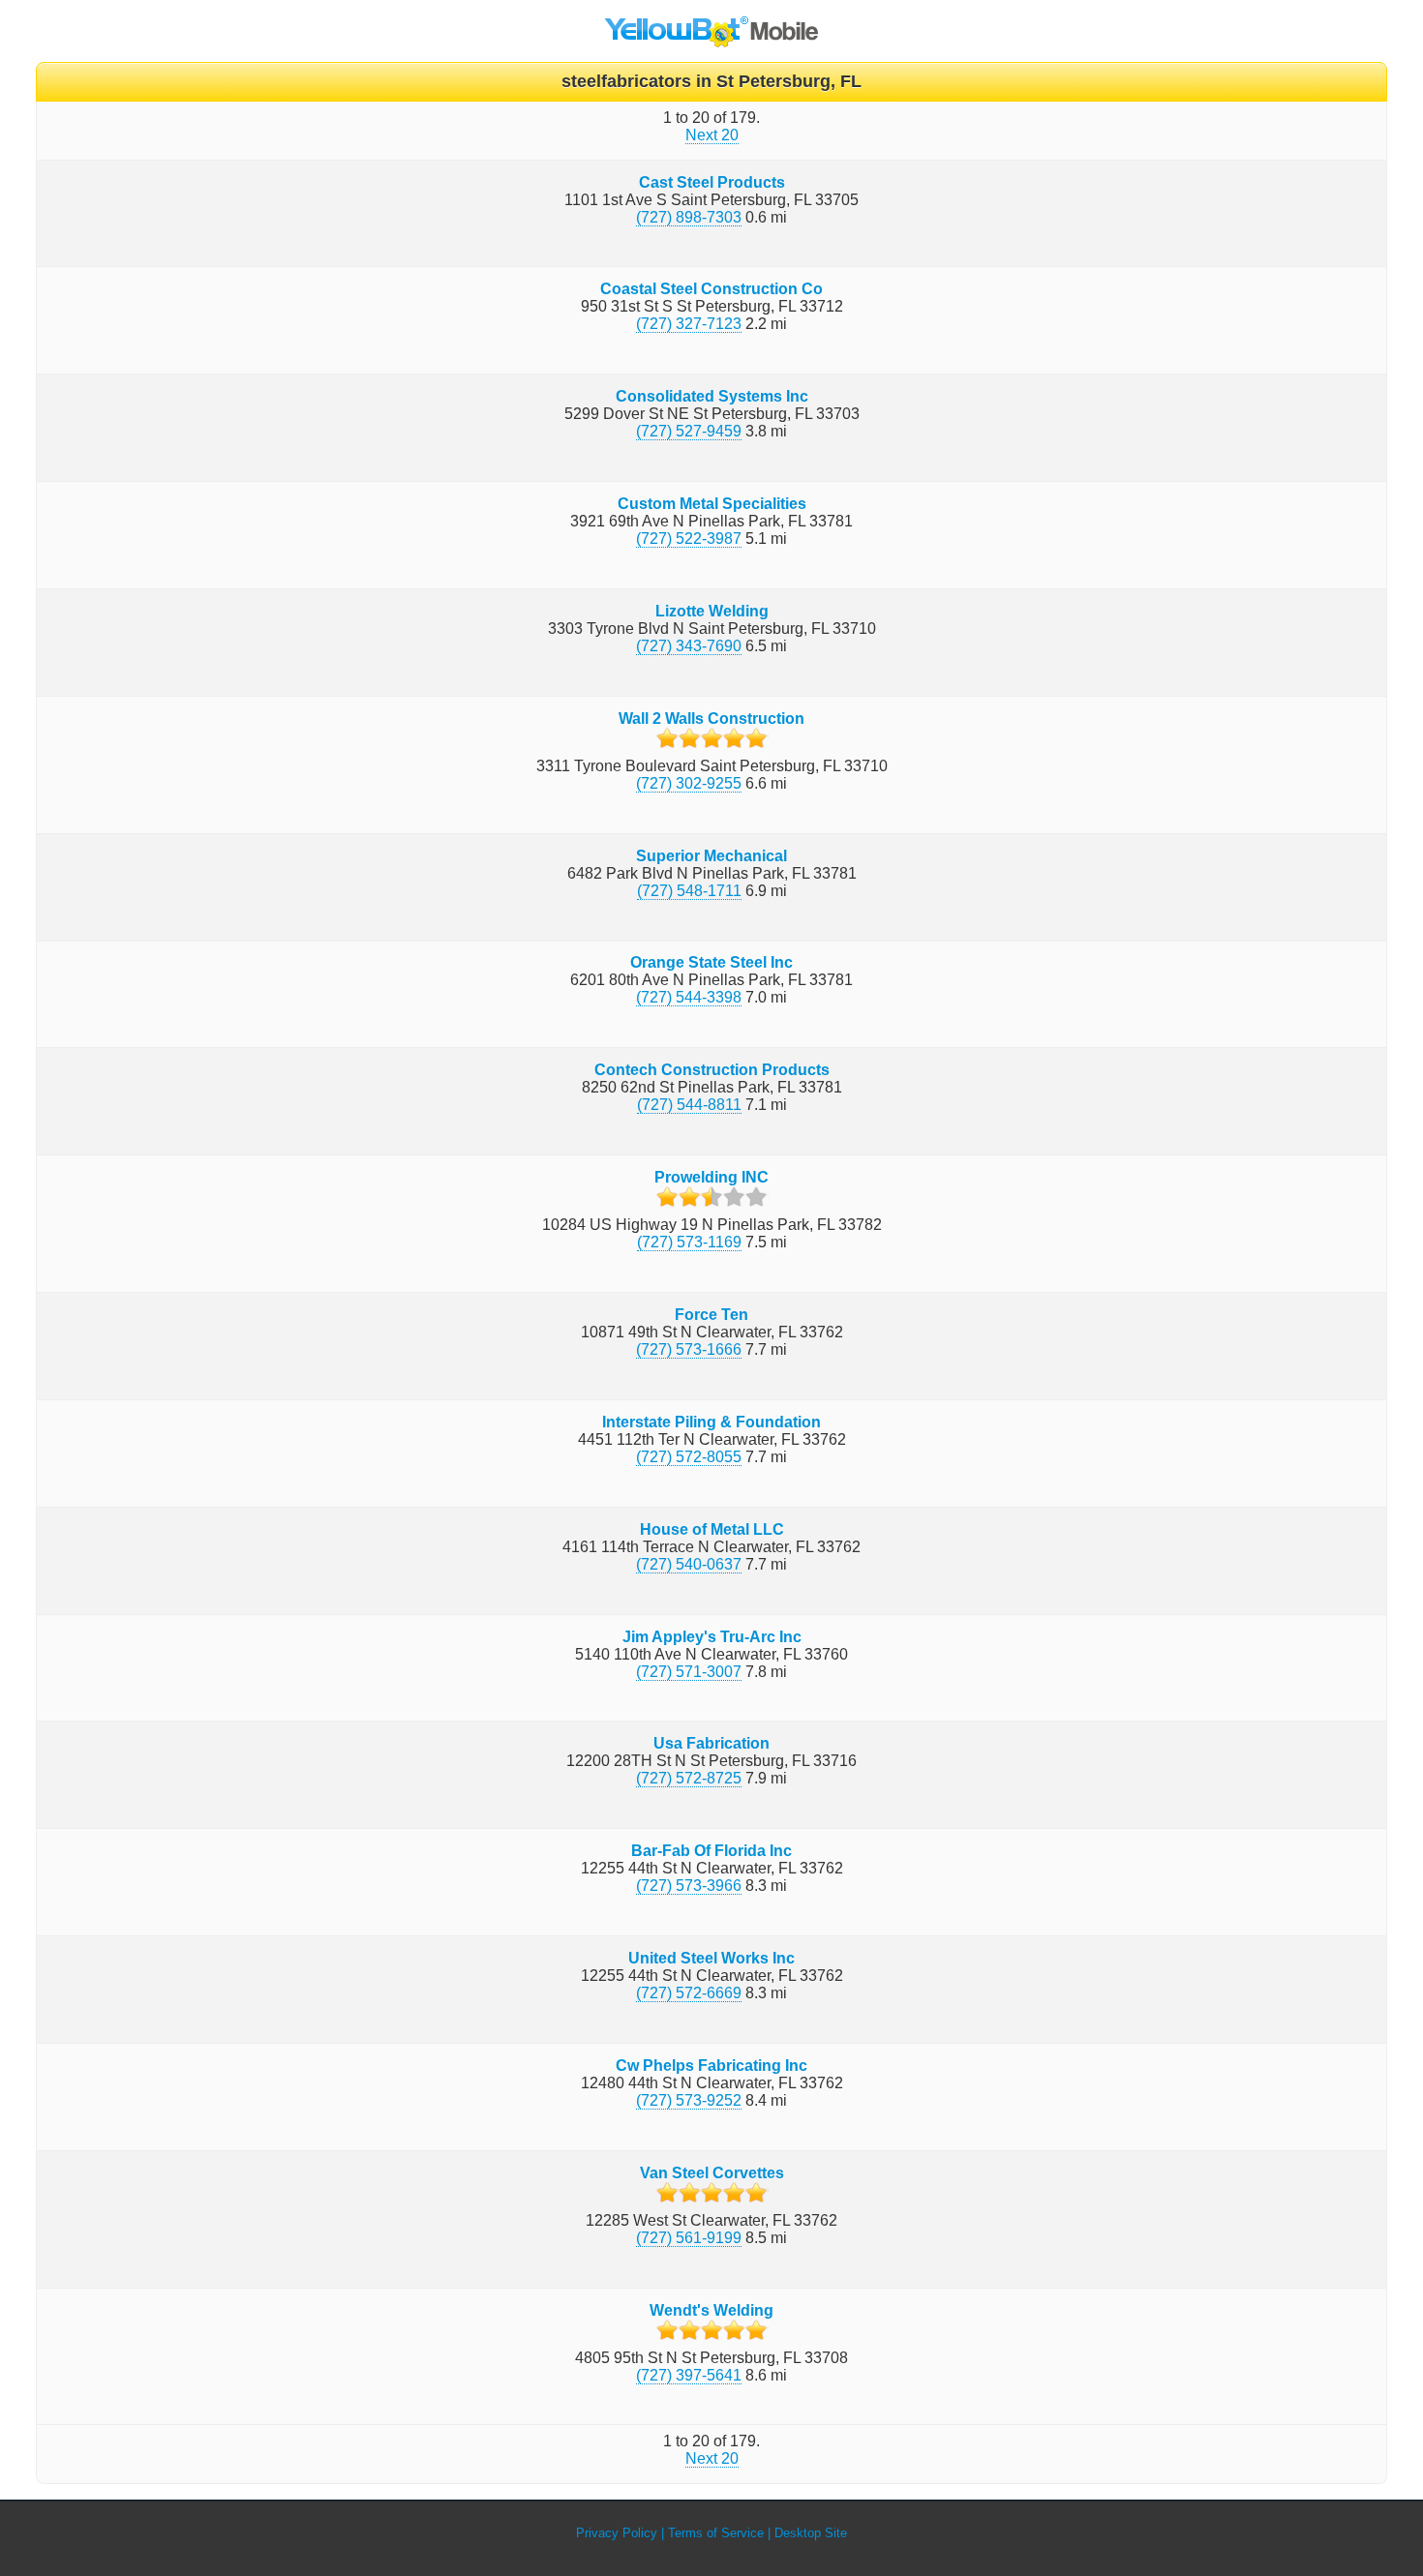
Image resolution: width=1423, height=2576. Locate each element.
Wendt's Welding (711, 2310)
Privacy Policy (617, 2533)
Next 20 (712, 135)
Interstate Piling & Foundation (711, 1422)
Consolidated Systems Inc (712, 396)
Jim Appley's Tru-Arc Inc (712, 1637)
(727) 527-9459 (689, 431)
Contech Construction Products (712, 1070)
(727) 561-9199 (689, 2238)
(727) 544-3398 (689, 997)
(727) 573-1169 (689, 1242)
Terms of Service (716, 2533)
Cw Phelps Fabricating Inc (711, 2066)
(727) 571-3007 (689, 1672)
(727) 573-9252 (689, 2100)
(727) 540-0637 (689, 1564)
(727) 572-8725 (689, 1778)
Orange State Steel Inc (711, 962)
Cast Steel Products (712, 182)
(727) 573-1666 (689, 1349)
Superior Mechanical (711, 856)
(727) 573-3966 (689, 1886)
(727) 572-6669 (689, 1993)
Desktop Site (811, 2533)
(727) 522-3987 (689, 539)
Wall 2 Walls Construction (711, 719)
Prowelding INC (711, 1177)
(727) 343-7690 (689, 646)
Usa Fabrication (711, 1743)
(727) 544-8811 (689, 1105)
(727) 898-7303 (689, 217)
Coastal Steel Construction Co (711, 289)
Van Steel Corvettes (712, 2173)
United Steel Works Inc (711, 1958)
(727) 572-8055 (689, 1457)
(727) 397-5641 (689, 2375)
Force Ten (711, 1315)
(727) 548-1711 (689, 891)
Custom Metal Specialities (712, 504)
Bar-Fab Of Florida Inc (711, 1851)
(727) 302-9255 (689, 783)
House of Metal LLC (712, 1529)
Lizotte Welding (712, 611)
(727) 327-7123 (689, 324)
